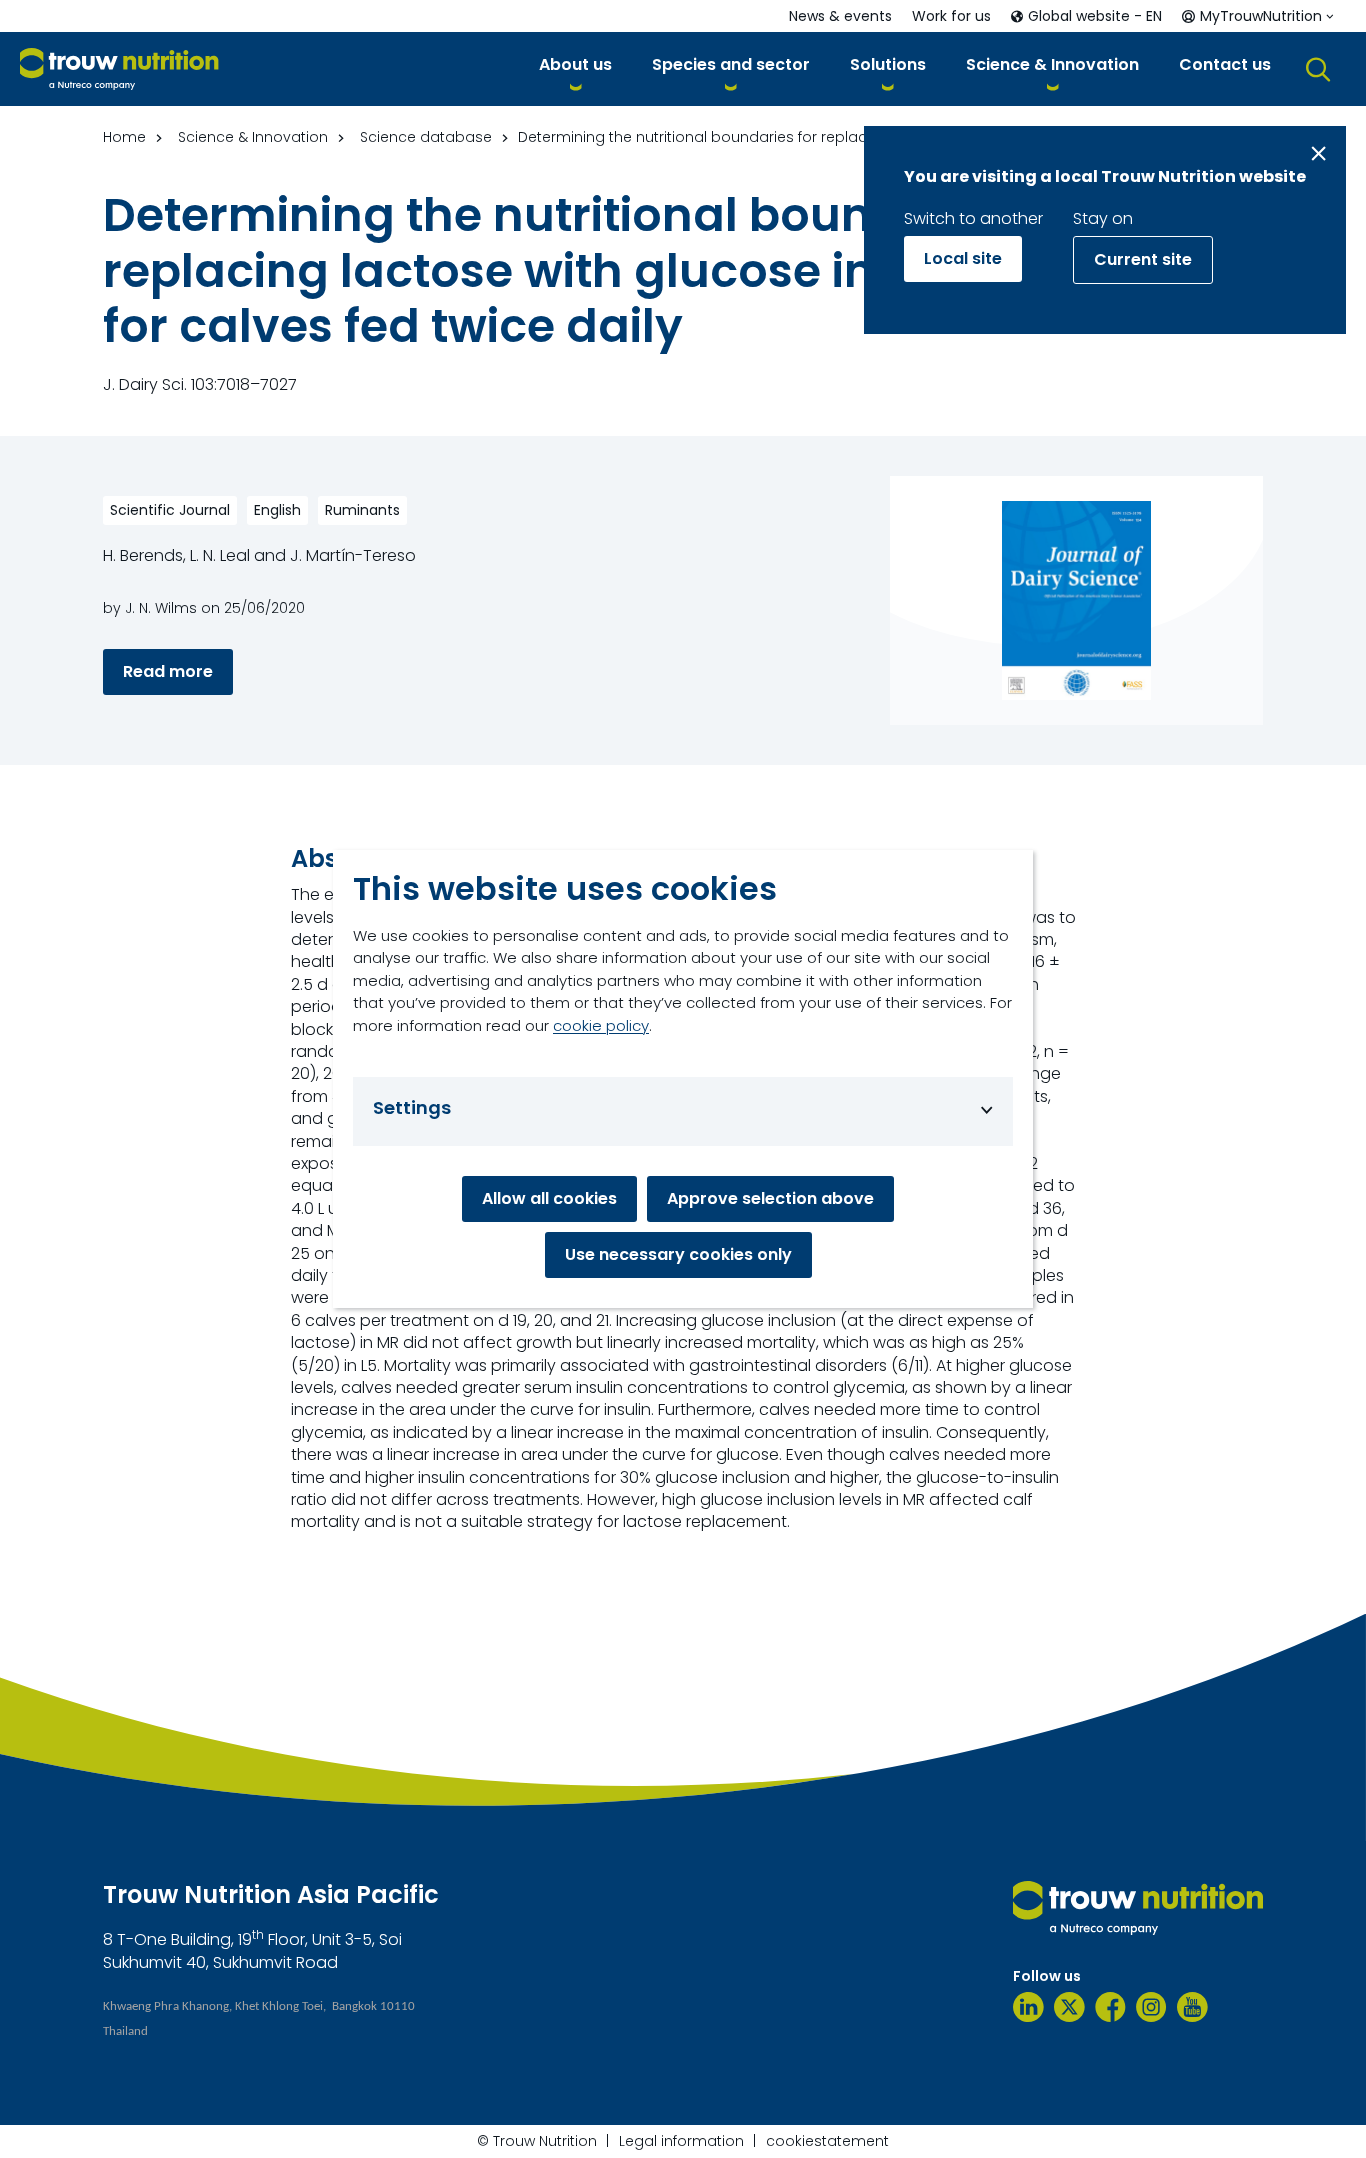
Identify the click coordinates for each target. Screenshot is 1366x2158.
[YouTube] (1192, 2007)
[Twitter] (1069, 2007)
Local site (963, 258)
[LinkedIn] (1028, 2007)
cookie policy (601, 1025)
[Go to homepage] (119, 69)
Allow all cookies (549, 1198)
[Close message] (1318, 153)
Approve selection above (770, 1198)
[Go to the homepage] (1138, 1908)
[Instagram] (1151, 2007)
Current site (1143, 259)
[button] (575, 68)
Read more (168, 671)
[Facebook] (1110, 2007)
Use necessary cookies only (678, 1254)
